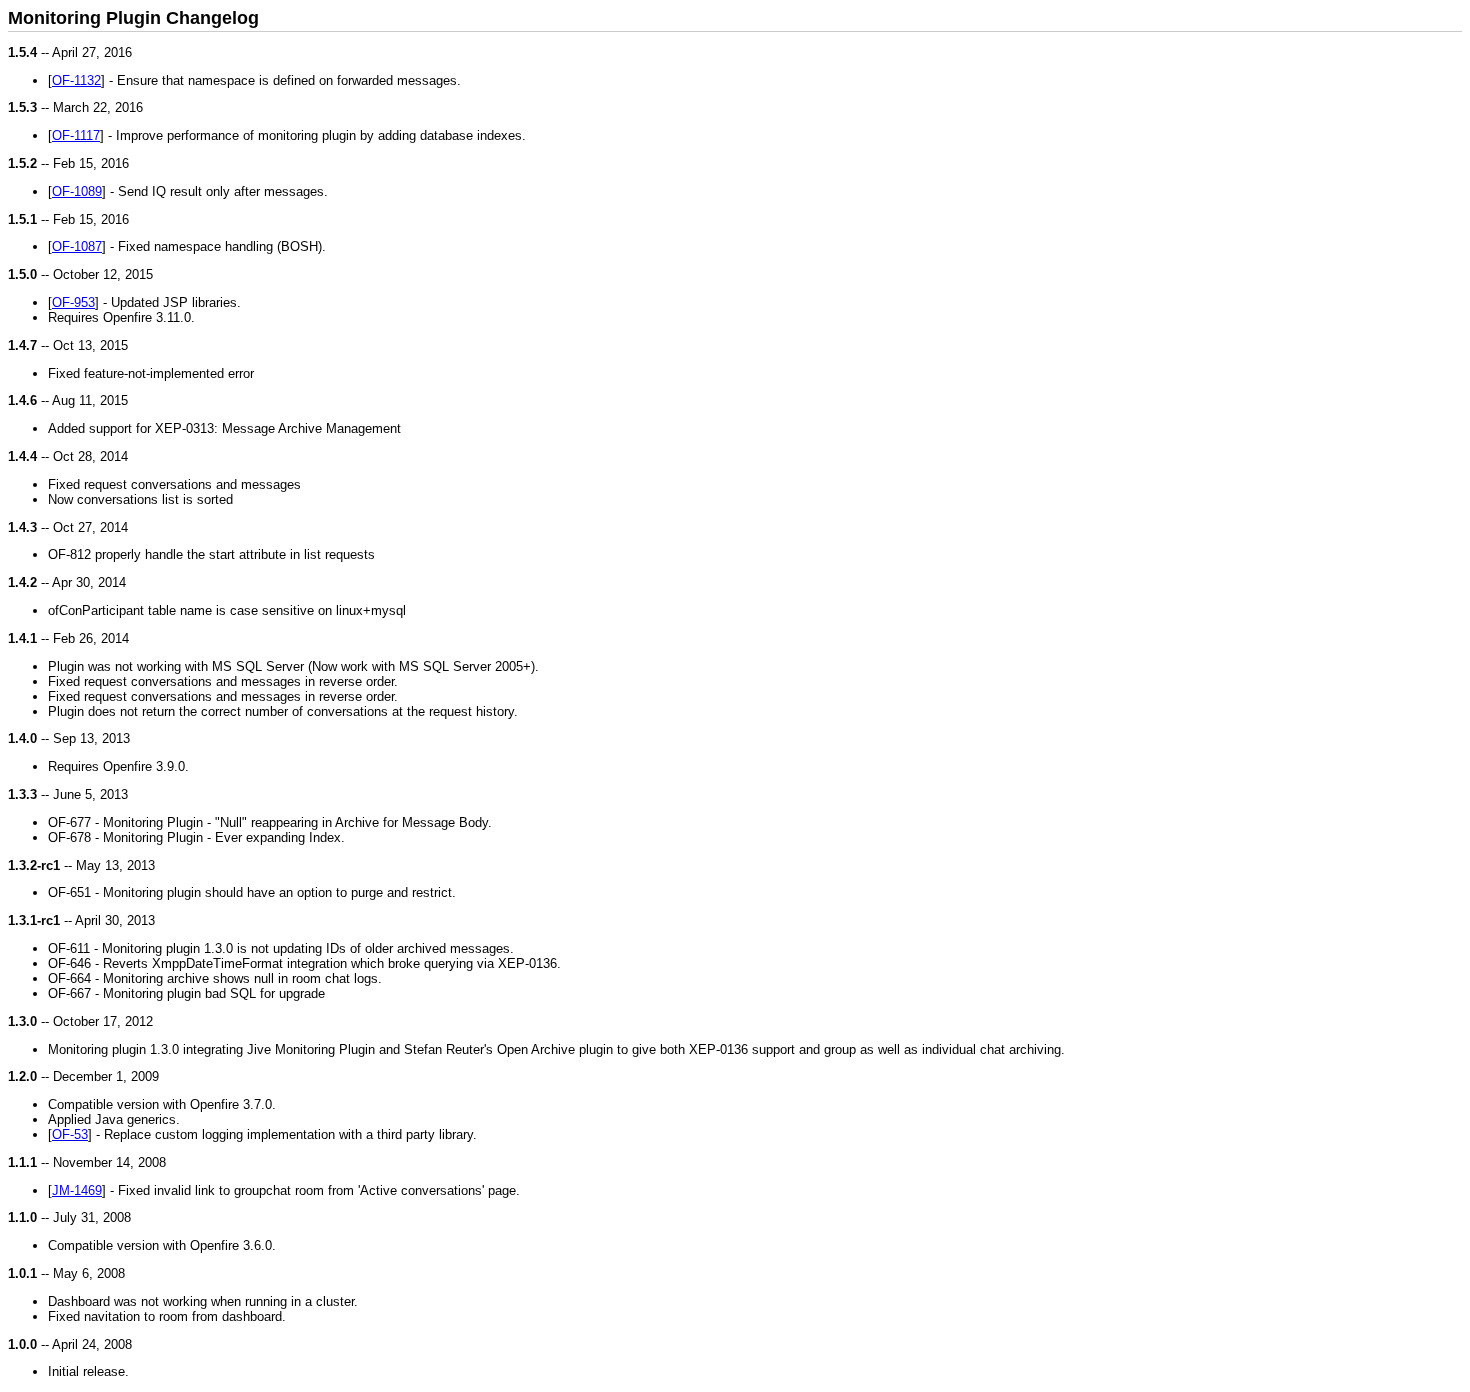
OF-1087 (77, 246)
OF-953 (73, 302)
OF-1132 (76, 80)
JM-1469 (77, 1190)
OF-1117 (76, 135)
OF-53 (70, 1134)
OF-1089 (77, 191)
